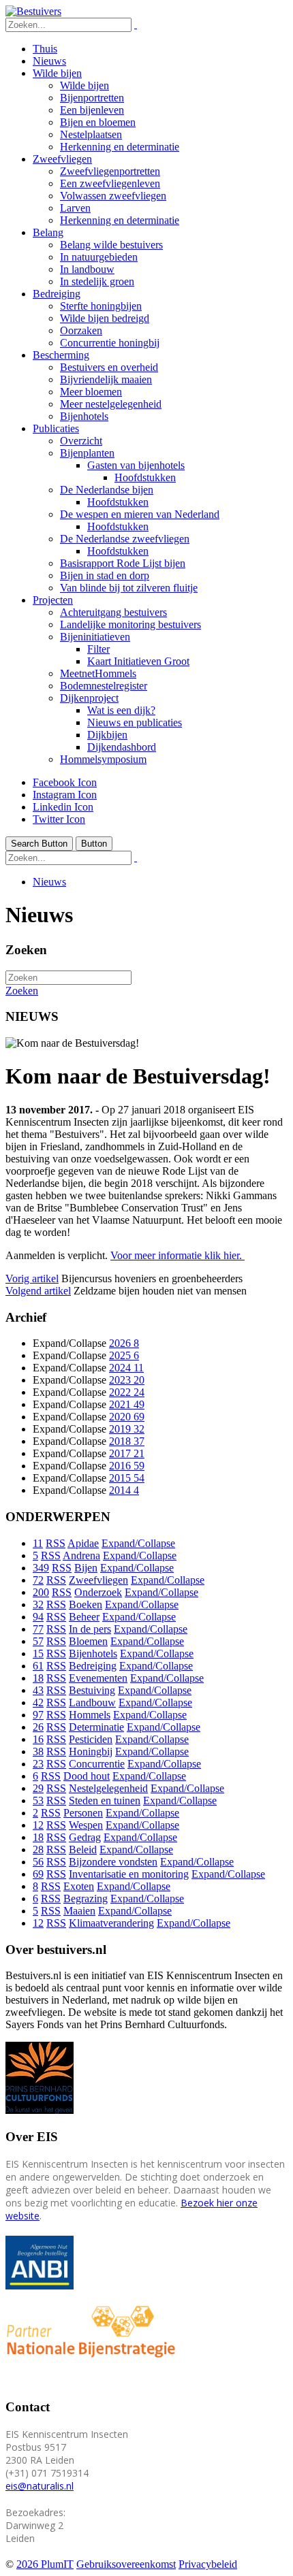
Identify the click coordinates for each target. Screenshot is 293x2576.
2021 (127, 1404)
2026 (124, 1343)
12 (38, 1825)
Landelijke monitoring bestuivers (130, 624)
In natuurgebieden (99, 257)
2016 (127, 1466)
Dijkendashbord (122, 747)
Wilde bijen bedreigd (105, 318)
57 (38, 1641)
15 (38, 1653)
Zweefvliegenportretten (110, 171)
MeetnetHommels (98, 673)
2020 (127, 1417)
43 (38, 1690)
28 (38, 1849)
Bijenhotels (84, 416)
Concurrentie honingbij (110, 343)
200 (41, 1592)
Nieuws (49, 61)
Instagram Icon (65, 795)
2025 (124, 1355)
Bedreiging (57, 294)
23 (38, 1764)
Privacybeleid (208, 2564)
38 (38, 1751)
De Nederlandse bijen (107, 490)
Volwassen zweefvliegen (113, 196)
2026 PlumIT (45, 2564)
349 (41, 1568)
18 (38, 1678)
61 (38, 1666)
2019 (127, 1429)
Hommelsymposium (103, 759)
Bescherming (61, 355)
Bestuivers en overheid (109, 367)
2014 (124, 1490)
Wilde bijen (57, 73)
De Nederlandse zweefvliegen (125, 539)
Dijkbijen (107, 735)
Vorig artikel (32, 1278)
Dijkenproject (89, 698)
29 (38, 1788)
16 (38, 1739)
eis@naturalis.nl (40, 2486)
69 (38, 1874)
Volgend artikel (38, 1291)
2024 (126, 1368)
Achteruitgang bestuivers (113, 612)
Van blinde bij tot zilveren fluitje (129, 588)
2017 (127, 1453)
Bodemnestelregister (104, 686)
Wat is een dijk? (121, 710)
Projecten (53, 600)
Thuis (45, 49)
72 (38, 1580)
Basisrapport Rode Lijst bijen (123, 563)
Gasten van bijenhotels (136, 465)
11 (38, 1543)
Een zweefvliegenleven (110, 183)
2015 (127, 1478)
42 (38, 1702)
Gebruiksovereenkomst (126, 2564)
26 (38, 1727)
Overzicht (81, 441)
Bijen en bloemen (98, 122)
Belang (48, 232)
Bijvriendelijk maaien (106, 379)
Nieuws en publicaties (135, 722)
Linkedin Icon (63, 807)
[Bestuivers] (33, 11)
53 (38, 1800)
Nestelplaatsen (91, 134)
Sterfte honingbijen (101, 306)
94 (38, 1617)
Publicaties (56, 428)
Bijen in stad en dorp (105, 575)
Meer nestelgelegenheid (111, 404)
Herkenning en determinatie (120, 147)
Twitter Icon (59, 819)
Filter (98, 649)
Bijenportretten (92, 98)
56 (38, 1862)
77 (38, 1629)
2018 (127, 1441)
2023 (127, 1380)
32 (38, 1604)
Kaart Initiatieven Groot (138, 661)
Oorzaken (81, 330)
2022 (127, 1392)
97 (38, 1715)
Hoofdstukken (145, 477)
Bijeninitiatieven (95, 637)
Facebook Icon (65, 782)
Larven (75, 208)
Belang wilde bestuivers (111, 245)
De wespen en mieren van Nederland (140, 514)
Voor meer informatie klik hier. (178, 1255)
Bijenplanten (87, 453)
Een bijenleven (92, 110)
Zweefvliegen (62, 159)
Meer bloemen (91, 392)
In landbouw (87, 269)
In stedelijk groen (97, 281)
